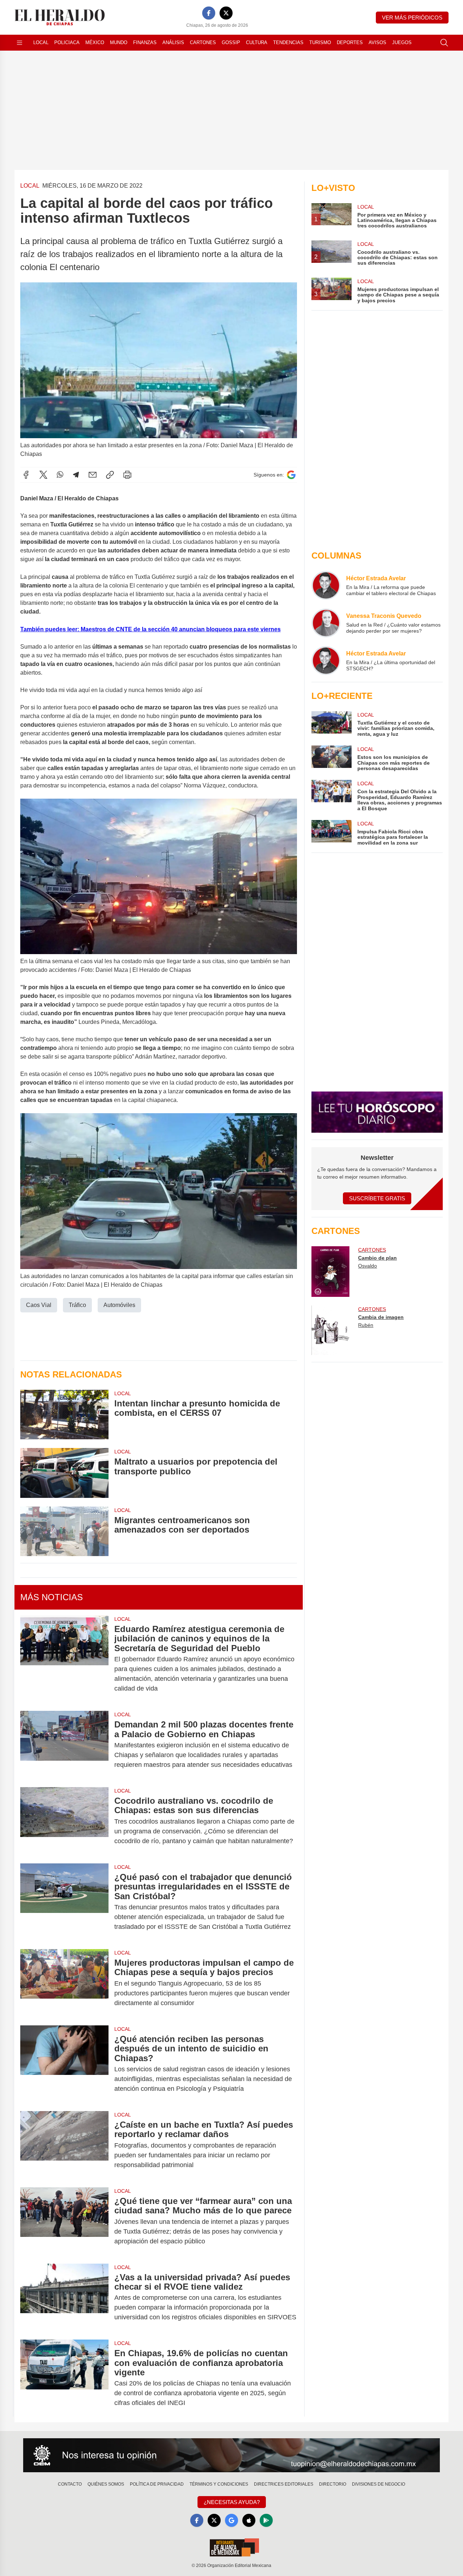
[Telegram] (76, 475)
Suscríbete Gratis (377, 1198)
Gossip (231, 42)
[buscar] (444, 43)
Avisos (377, 42)
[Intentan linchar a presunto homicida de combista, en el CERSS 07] (64, 1415)
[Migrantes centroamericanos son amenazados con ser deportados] (64, 1531)
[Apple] (249, 2520)
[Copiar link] (110, 475)
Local (41, 42)
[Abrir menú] (20, 43)
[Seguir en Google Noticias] (291, 475)
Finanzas (145, 42)
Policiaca (67, 42)
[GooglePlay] (266, 2520)
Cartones (203, 42)
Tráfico (77, 1305)
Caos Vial (39, 1305)
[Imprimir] (127, 475)
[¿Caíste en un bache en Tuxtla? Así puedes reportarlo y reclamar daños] (64, 2145)
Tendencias (288, 42)
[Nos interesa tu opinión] (231, 2455)
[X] (226, 13)
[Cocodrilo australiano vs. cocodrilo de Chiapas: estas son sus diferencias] (64, 1821)
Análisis (173, 42)
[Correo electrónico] (93, 475)
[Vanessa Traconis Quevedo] (326, 623)
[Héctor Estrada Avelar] (326, 585)
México (95, 42)
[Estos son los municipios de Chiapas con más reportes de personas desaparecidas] (331, 758)
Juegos (402, 42)
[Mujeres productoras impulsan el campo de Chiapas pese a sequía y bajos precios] (64, 1983)
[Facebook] (209, 13)
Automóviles (119, 1305)
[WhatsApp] (60, 475)
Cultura (257, 42)
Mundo (119, 42)
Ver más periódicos (412, 18)
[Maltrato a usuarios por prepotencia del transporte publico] (64, 1473)
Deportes (350, 42)
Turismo (320, 42)
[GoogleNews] (231, 2520)
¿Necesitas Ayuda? (232, 2502)
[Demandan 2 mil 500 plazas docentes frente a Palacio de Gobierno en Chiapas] (64, 1745)
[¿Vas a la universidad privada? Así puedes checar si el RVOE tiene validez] (64, 2297)
